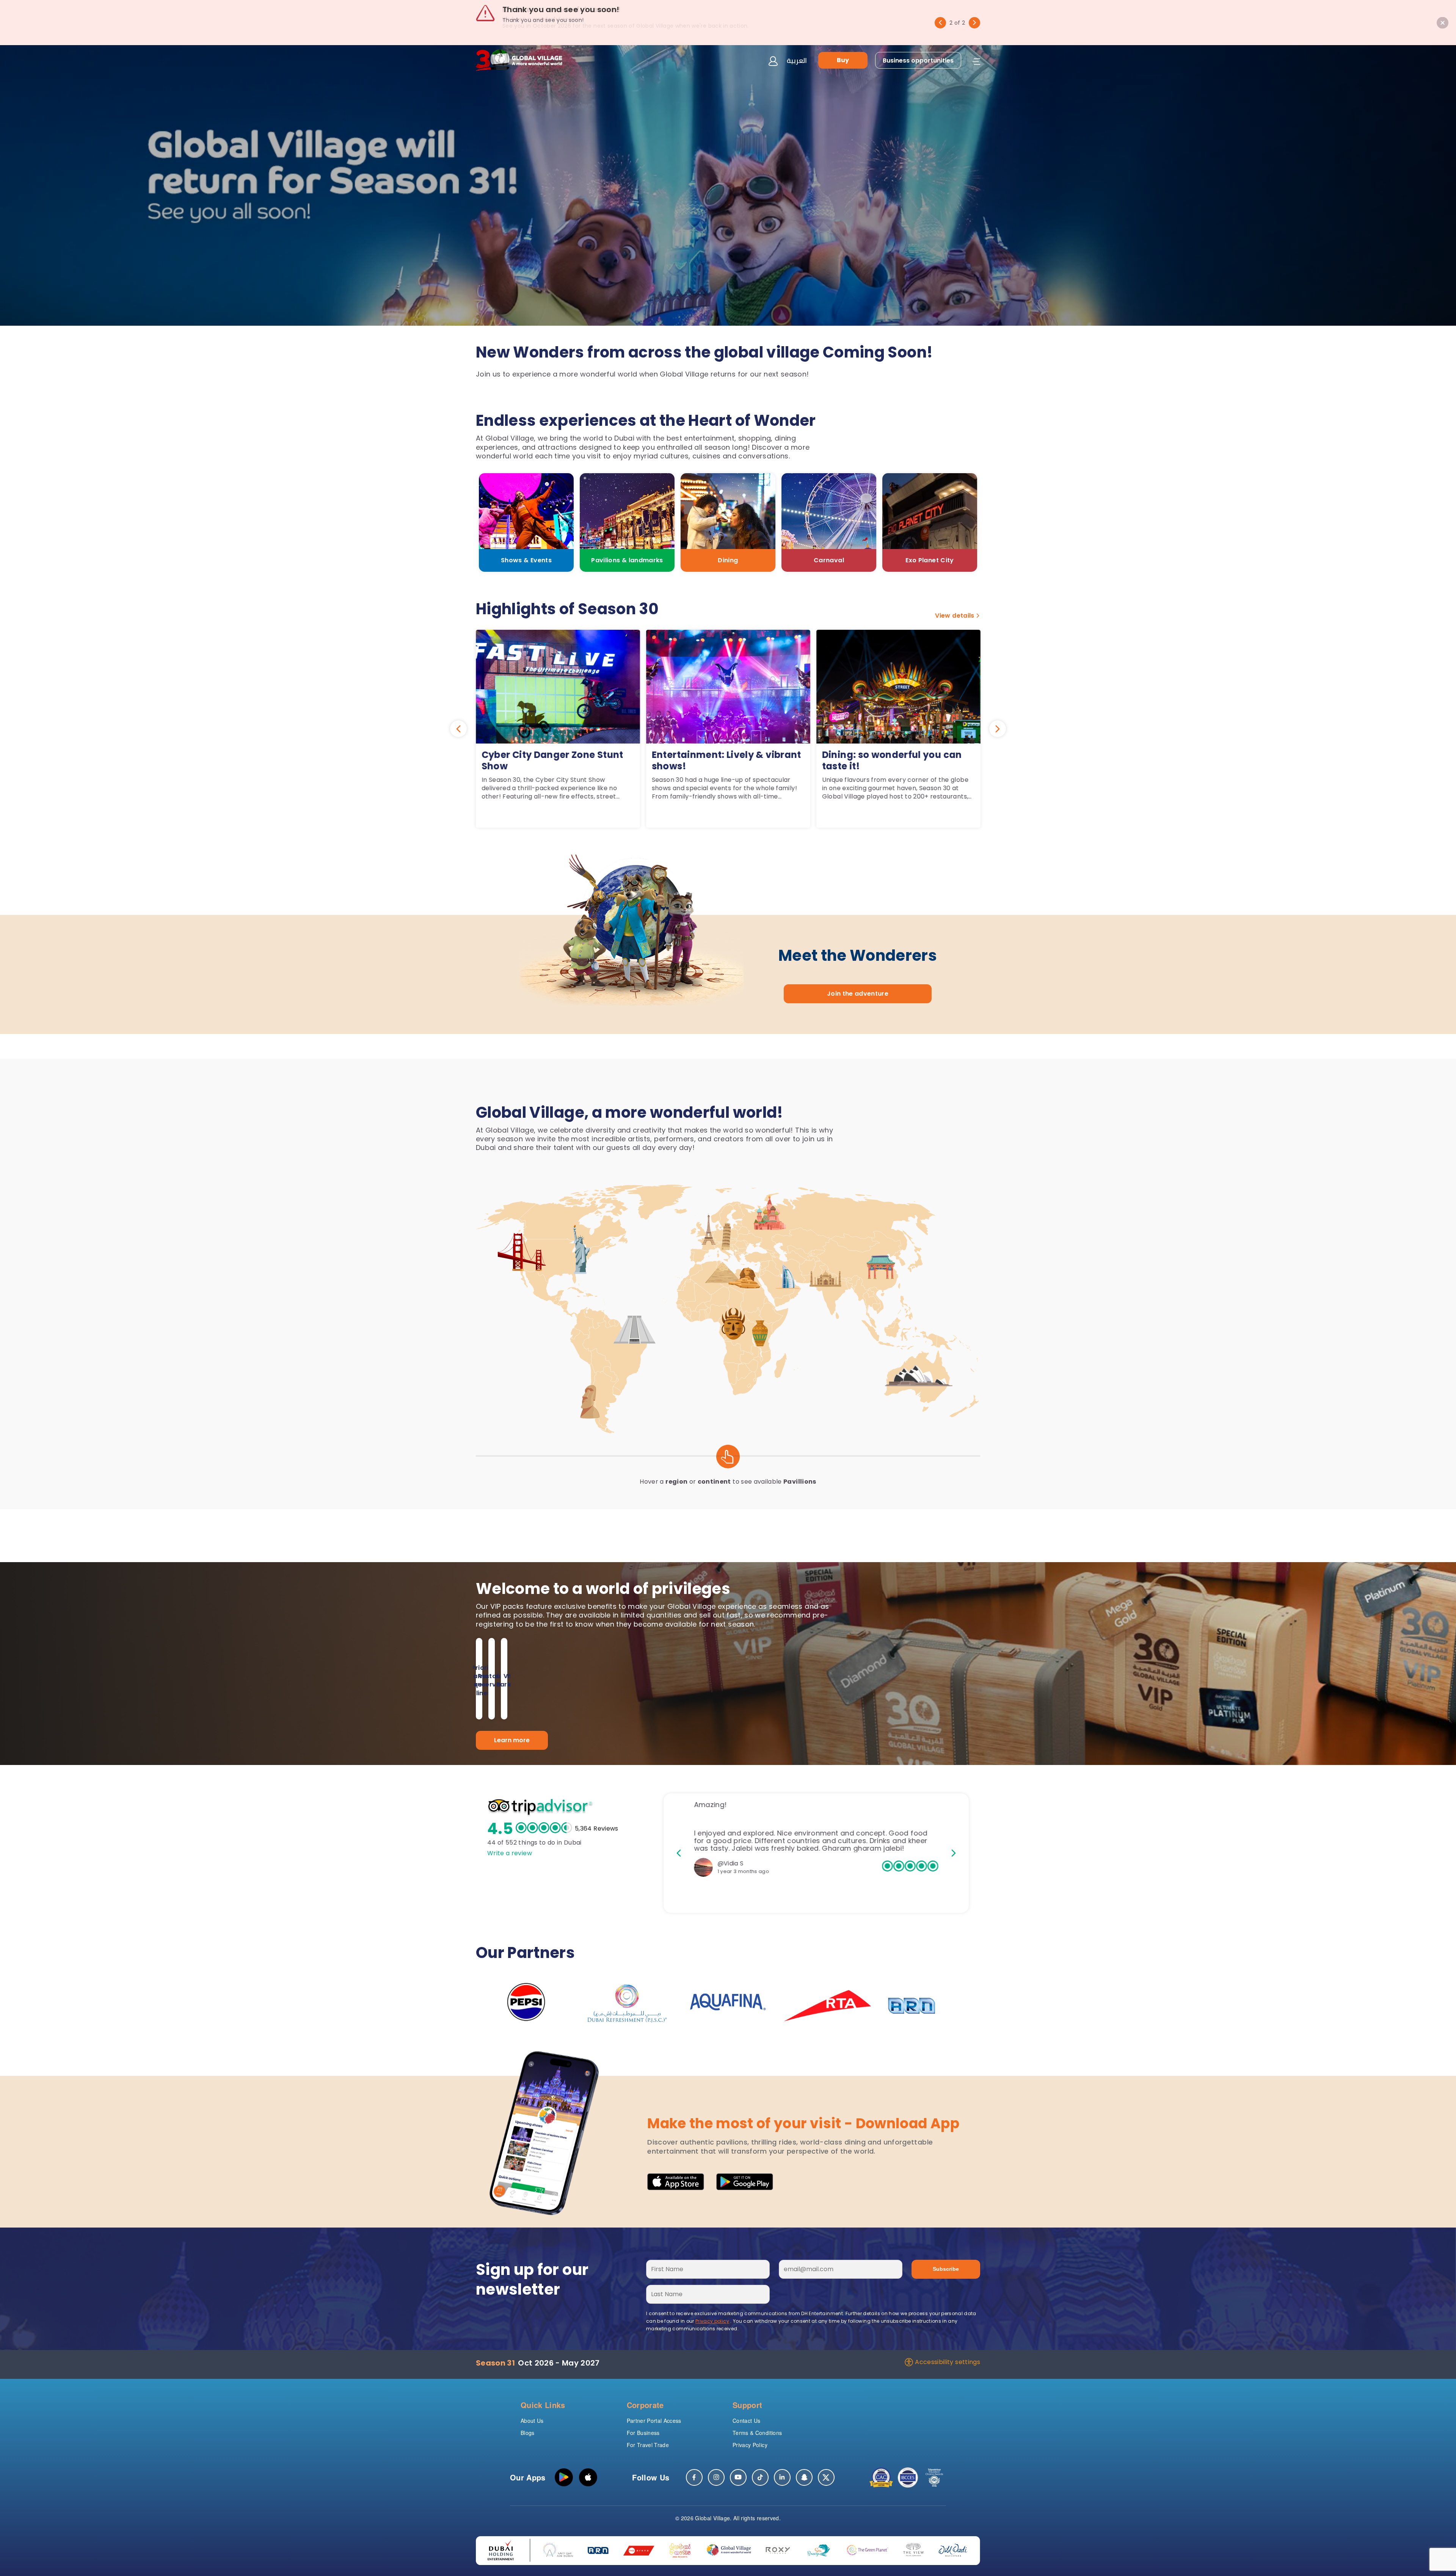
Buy (843, 60)
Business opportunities (918, 60)
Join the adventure (858, 994)
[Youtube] (738, 2477)
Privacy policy (712, 2321)
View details (955, 616)
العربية (797, 60)
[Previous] (940, 23)
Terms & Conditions (757, 2433)
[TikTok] (760, 2477)
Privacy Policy (750, 2445)
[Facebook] (694, 2477)
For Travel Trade (648, 2445)
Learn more (512, 1740)
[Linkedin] (782, 2477)
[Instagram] (716, 2477)
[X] (826, 2477)
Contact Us (747, 2421)
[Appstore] (588, 2477)
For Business (643, 2433)
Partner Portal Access (654, 2421)
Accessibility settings (948, 2362)
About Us (532, 2421)
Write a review (510, 1853)
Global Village (712, 2518)
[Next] (974, 23)
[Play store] (564, 2477)
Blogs (528, 2433)
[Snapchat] (804, 2477)
